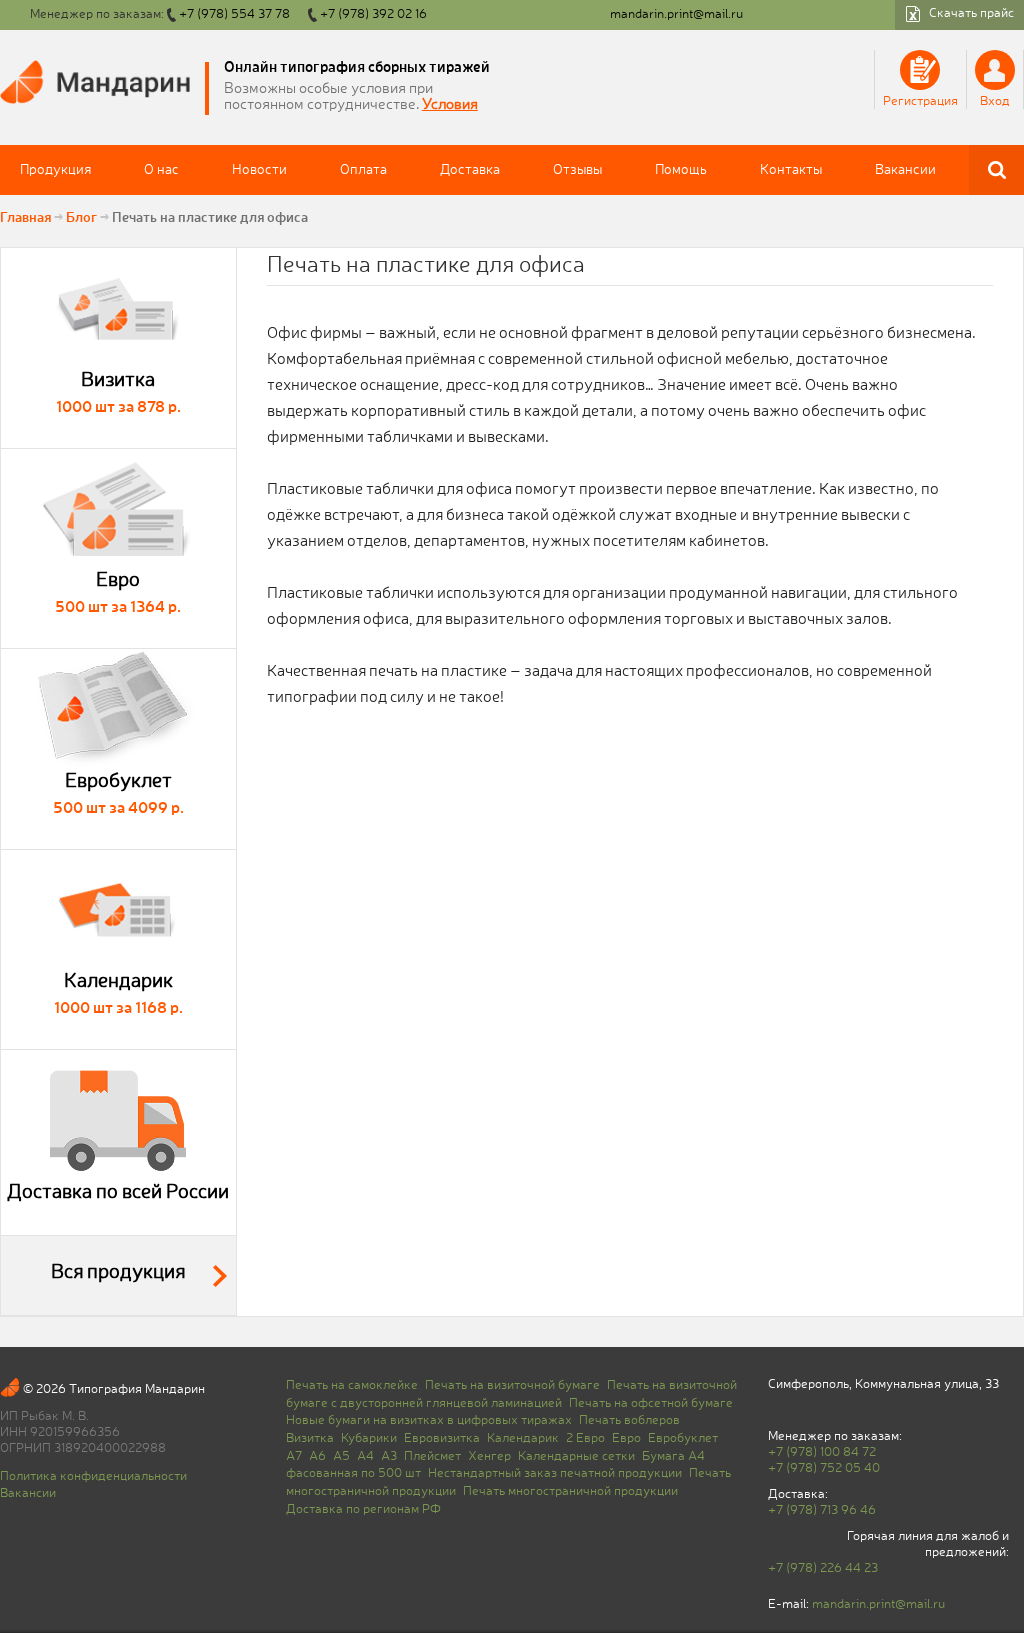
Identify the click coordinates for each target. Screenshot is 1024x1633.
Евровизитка (442, 1438)
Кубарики (369, 1438)
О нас (161, 170)
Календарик (523, 1438)
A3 (389, 1456)
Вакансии (905, 170)
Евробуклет (683, 1438)
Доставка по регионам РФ (363, 1509)
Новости (259, 170)
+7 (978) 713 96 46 (822, 1510)
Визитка (310, 1438)
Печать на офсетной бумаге (651, 1403)
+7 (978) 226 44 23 (823, 1568)
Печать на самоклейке (352, 1385)
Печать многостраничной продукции (570, 1491)
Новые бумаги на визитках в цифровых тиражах (429, 1420)
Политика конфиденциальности (93, 1476)
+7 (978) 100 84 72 (822, 1452)
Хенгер (489, 1456)
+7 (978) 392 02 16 (373, 14)
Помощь (681, 170)
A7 (294, 1456)
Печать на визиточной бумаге (512, 1385)
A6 (317, 1456)
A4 (365, 1456)
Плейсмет (432, 1456)
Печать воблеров (629, 1420)
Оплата (363, 170)
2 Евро (585, 1438)
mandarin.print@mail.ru (676, 14)
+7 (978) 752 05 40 (824, 1468)
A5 (341, 1456)
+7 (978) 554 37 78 (234, 14)
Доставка (470, 170)
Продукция (55, 170)
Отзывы (577, 170)
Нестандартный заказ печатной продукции (555, 1473)
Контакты (791, 170)
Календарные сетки (576, 1456)
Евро (626, 1438)
